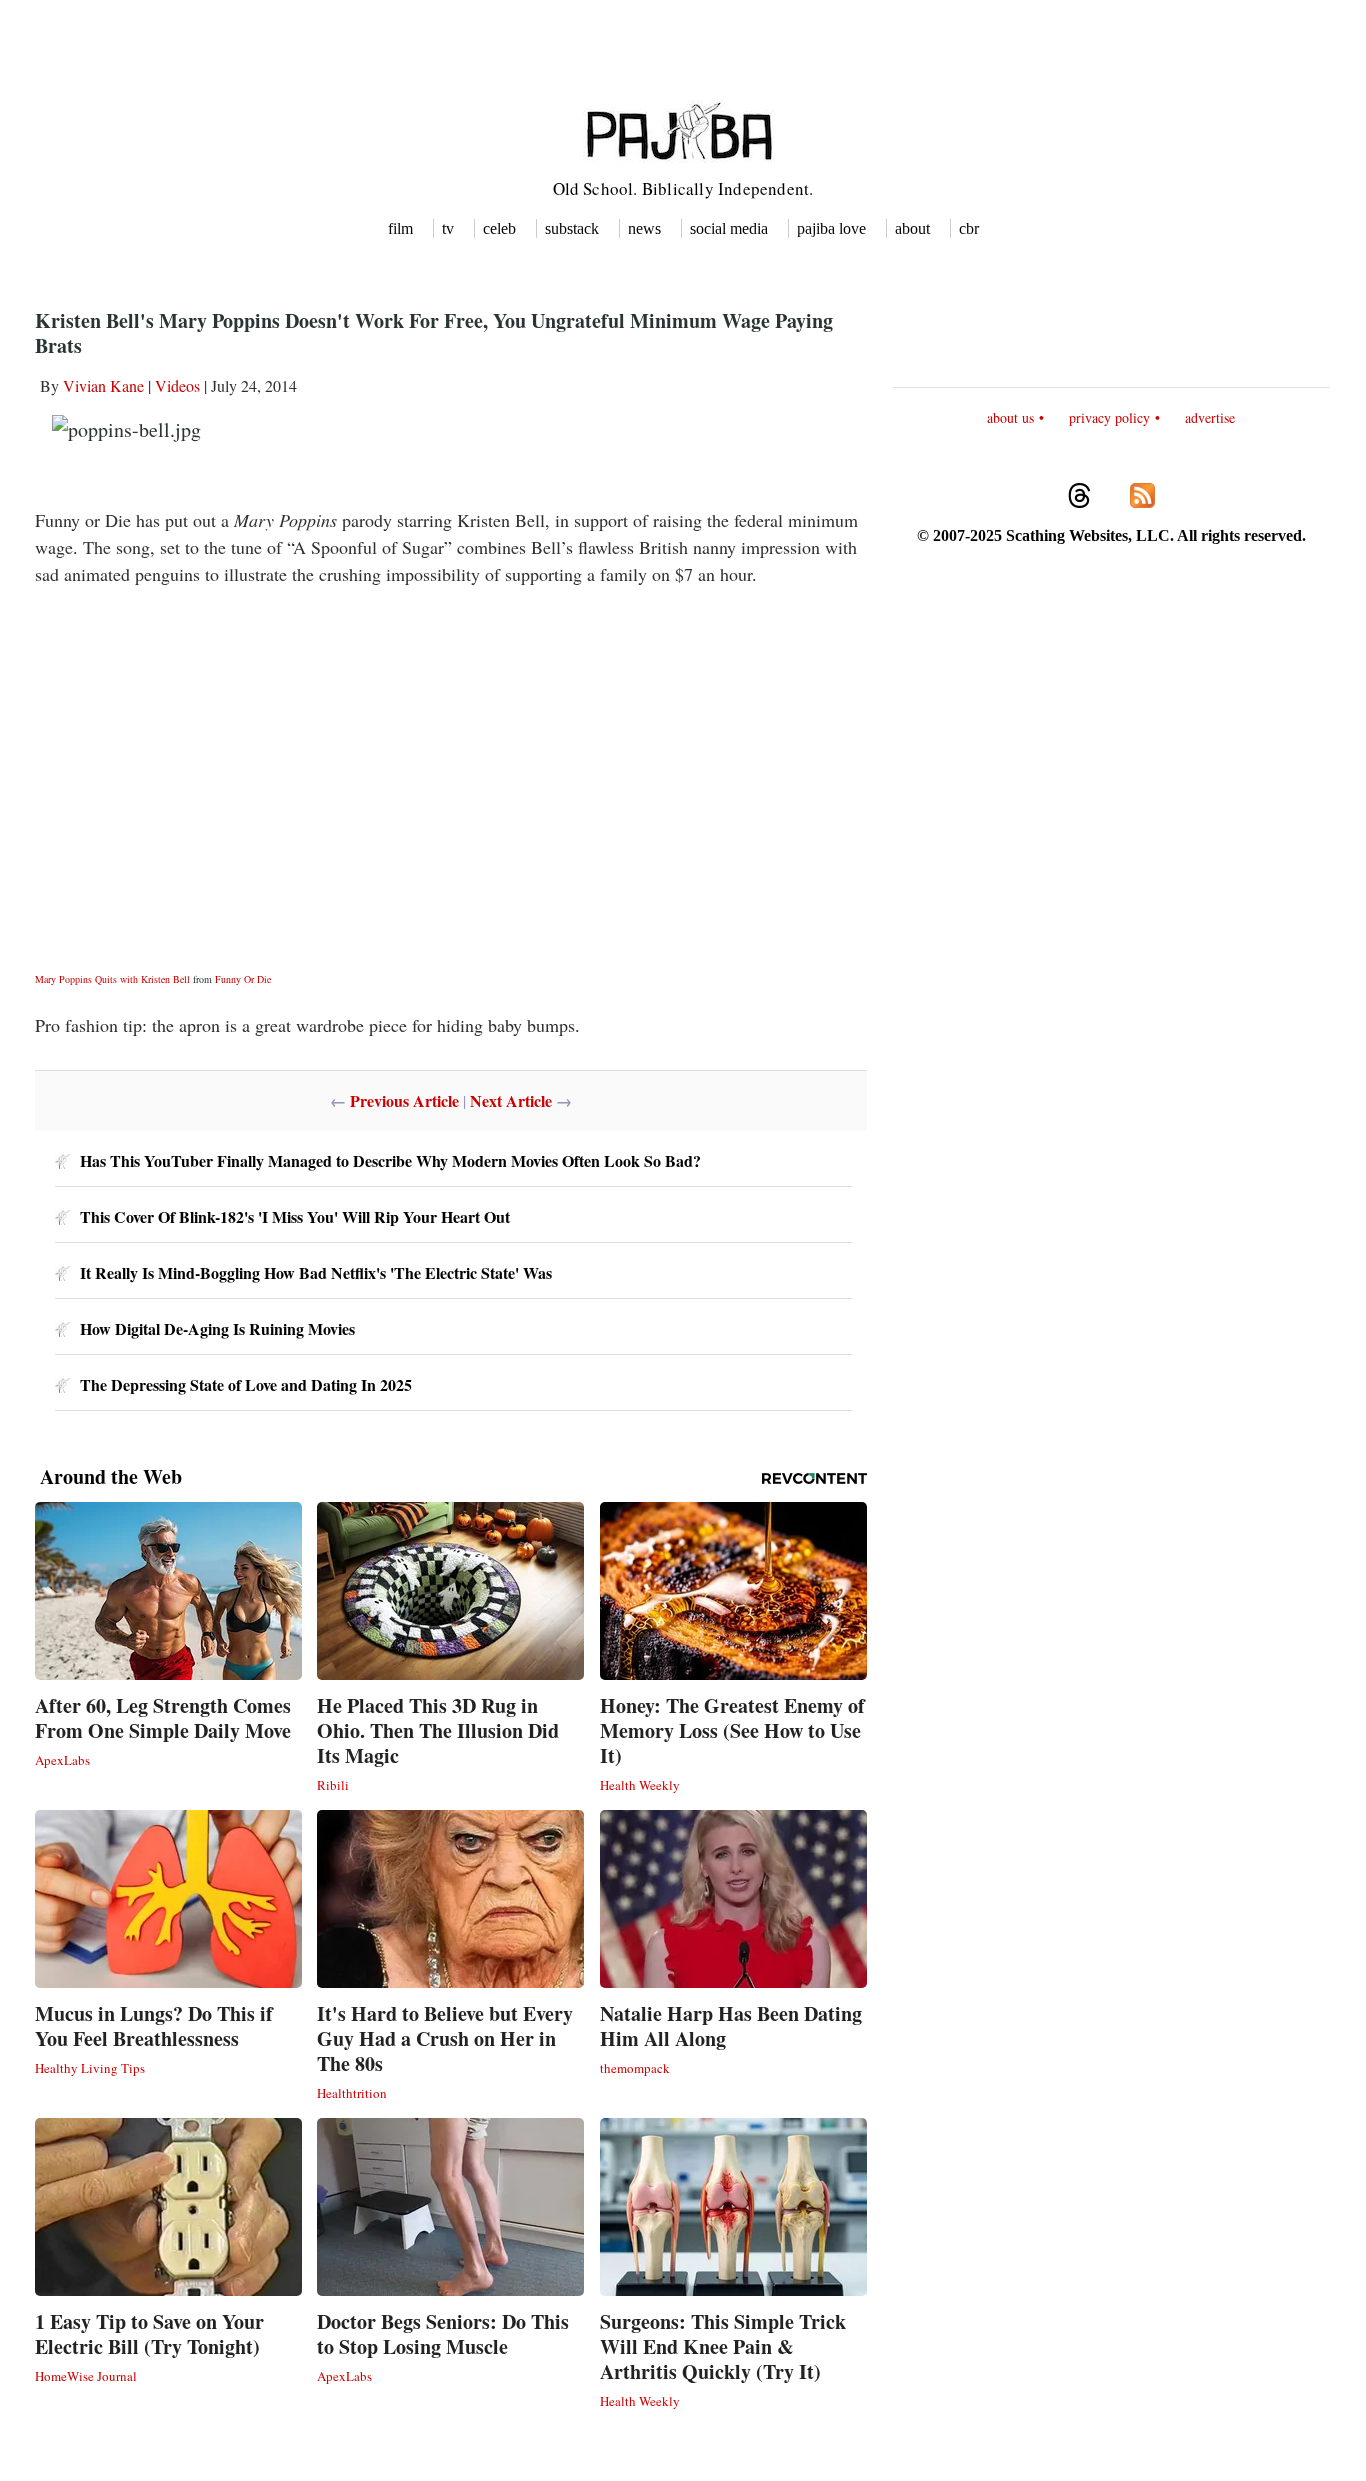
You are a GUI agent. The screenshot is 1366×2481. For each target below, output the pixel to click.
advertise (1210, 417)
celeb (499, 228)
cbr (969, 228)
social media (729, 228)
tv (448, 228)
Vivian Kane (103, 385)
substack (572, 228)
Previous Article (404, 1100)
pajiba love (831, 228)
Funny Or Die (243, 979)
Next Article (511, 1100)
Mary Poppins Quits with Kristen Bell (112, 979)
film (400, 228)
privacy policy (1109, 417)
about (912, 228)
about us (1010, 417)
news (644, 228)
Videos (177, 385)
